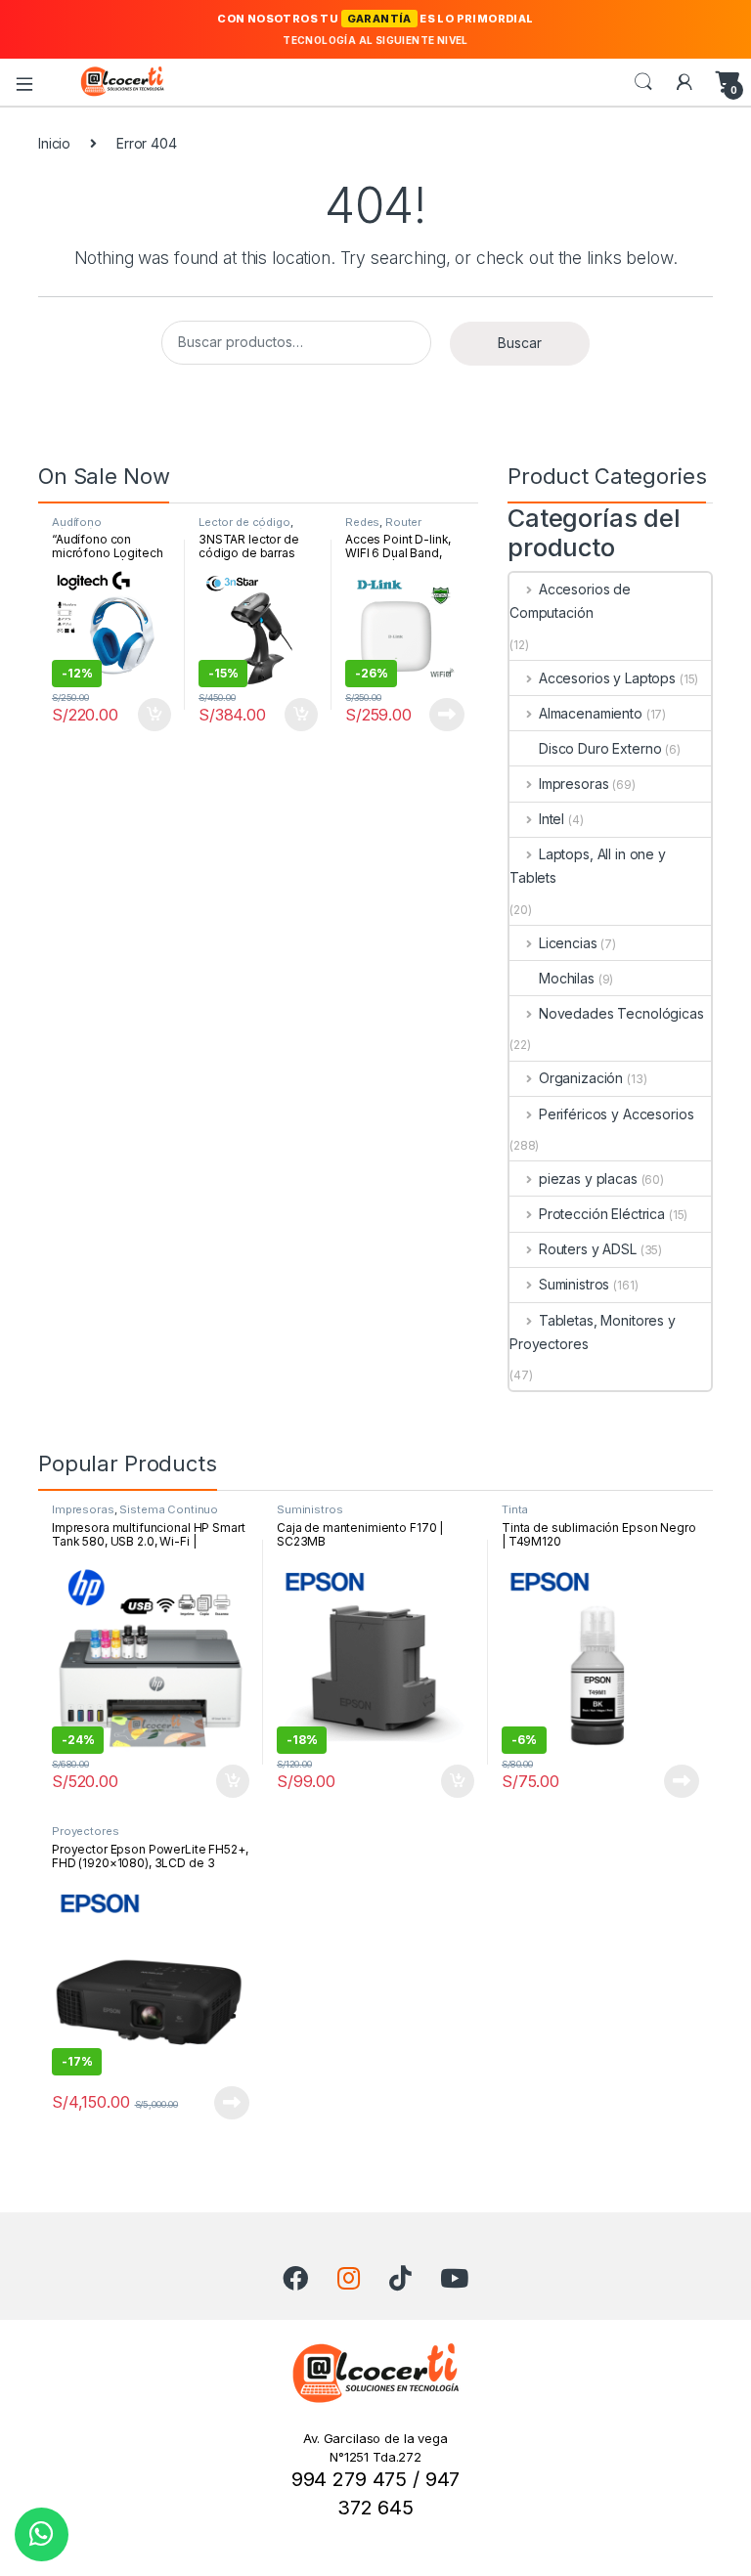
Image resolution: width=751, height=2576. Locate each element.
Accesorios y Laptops (607, 678)
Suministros (574, 1284)
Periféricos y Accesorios (616, 1114)
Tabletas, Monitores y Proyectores (593, 1332)
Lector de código (244, 522)
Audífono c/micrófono (86, 528)
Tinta (515, 1509)
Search (643, 82)
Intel (552, 819)
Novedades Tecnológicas (621, 1013)
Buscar (520, 343)
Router (403, 522)
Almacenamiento (591, 713)
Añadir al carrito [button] (151, 715)
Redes (362, 522)
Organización (581, 1078)
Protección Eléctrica (602, 1214)
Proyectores (85, 1831)
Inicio (54, 143)
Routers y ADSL (588, 1249)
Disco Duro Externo (600, 748)
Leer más (447, 715)
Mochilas (567, 978)
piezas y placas (588, 1179)
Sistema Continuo (169, 1509)
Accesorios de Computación (570, 601)
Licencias (568, 943)
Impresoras (574, 784)
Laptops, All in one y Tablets (588, 866)
